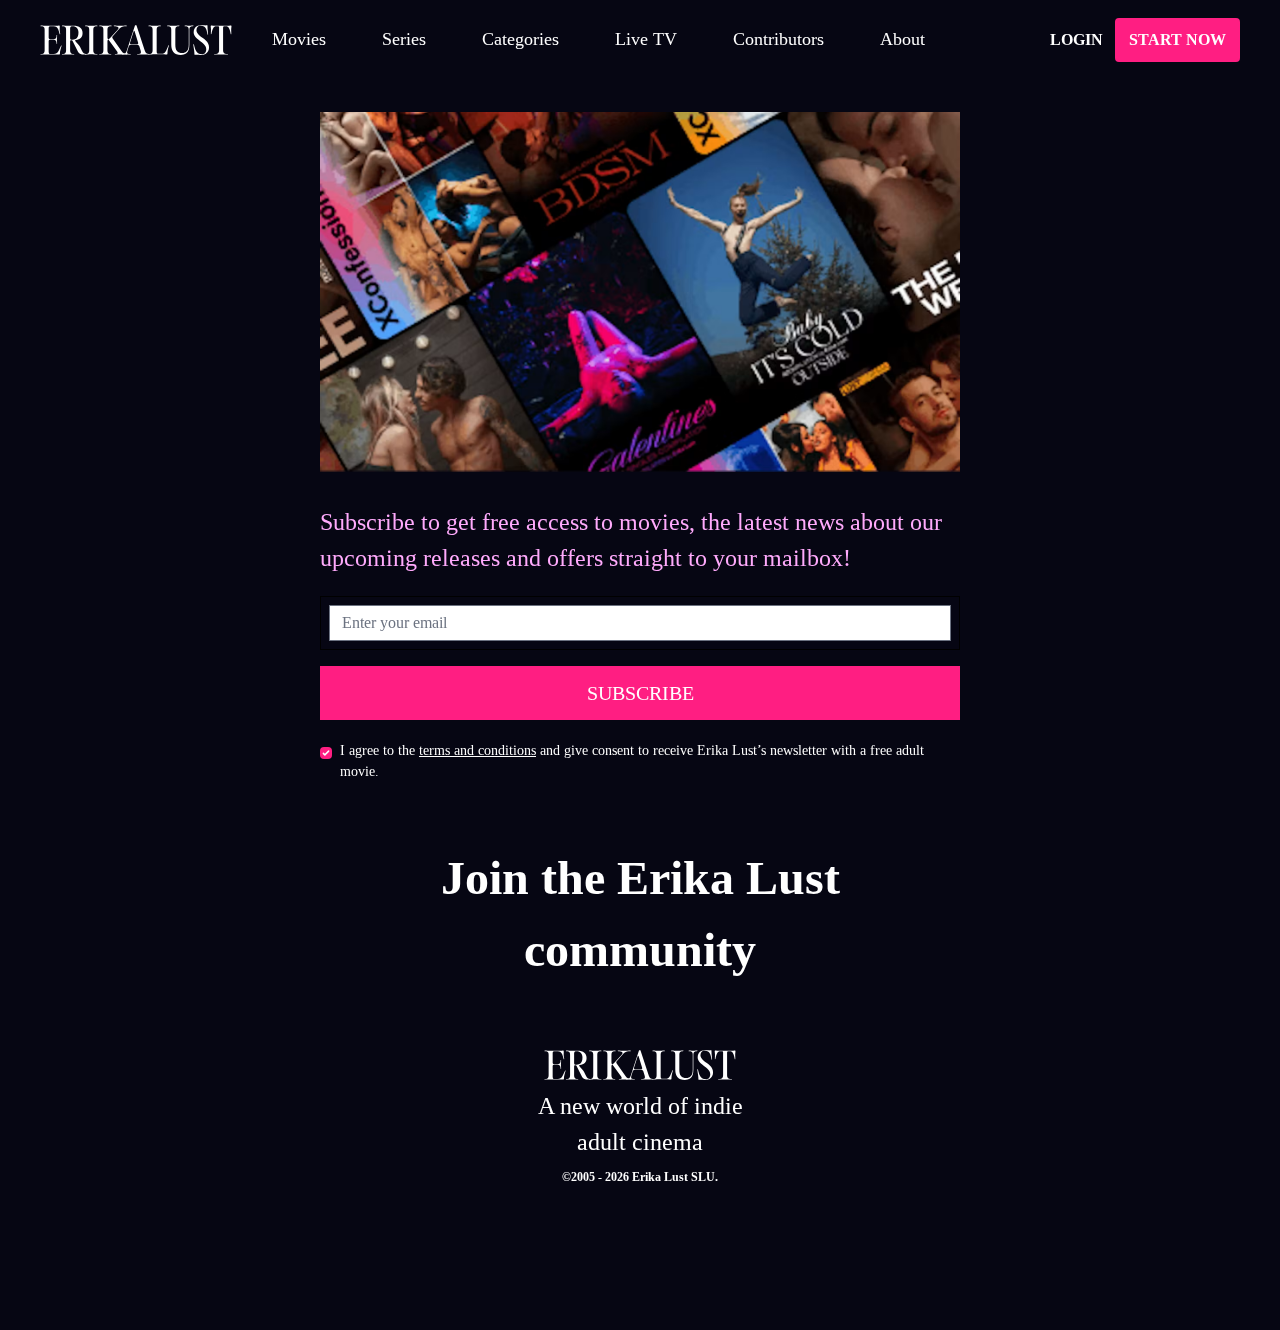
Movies (299, 39)
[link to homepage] (136, 40)
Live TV (646, 39)
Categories (520, 39)
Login (1076, 39)
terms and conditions (477, 750)
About (902, 39)
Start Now (1177, 39)
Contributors (778, 39)
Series (404, 39)
